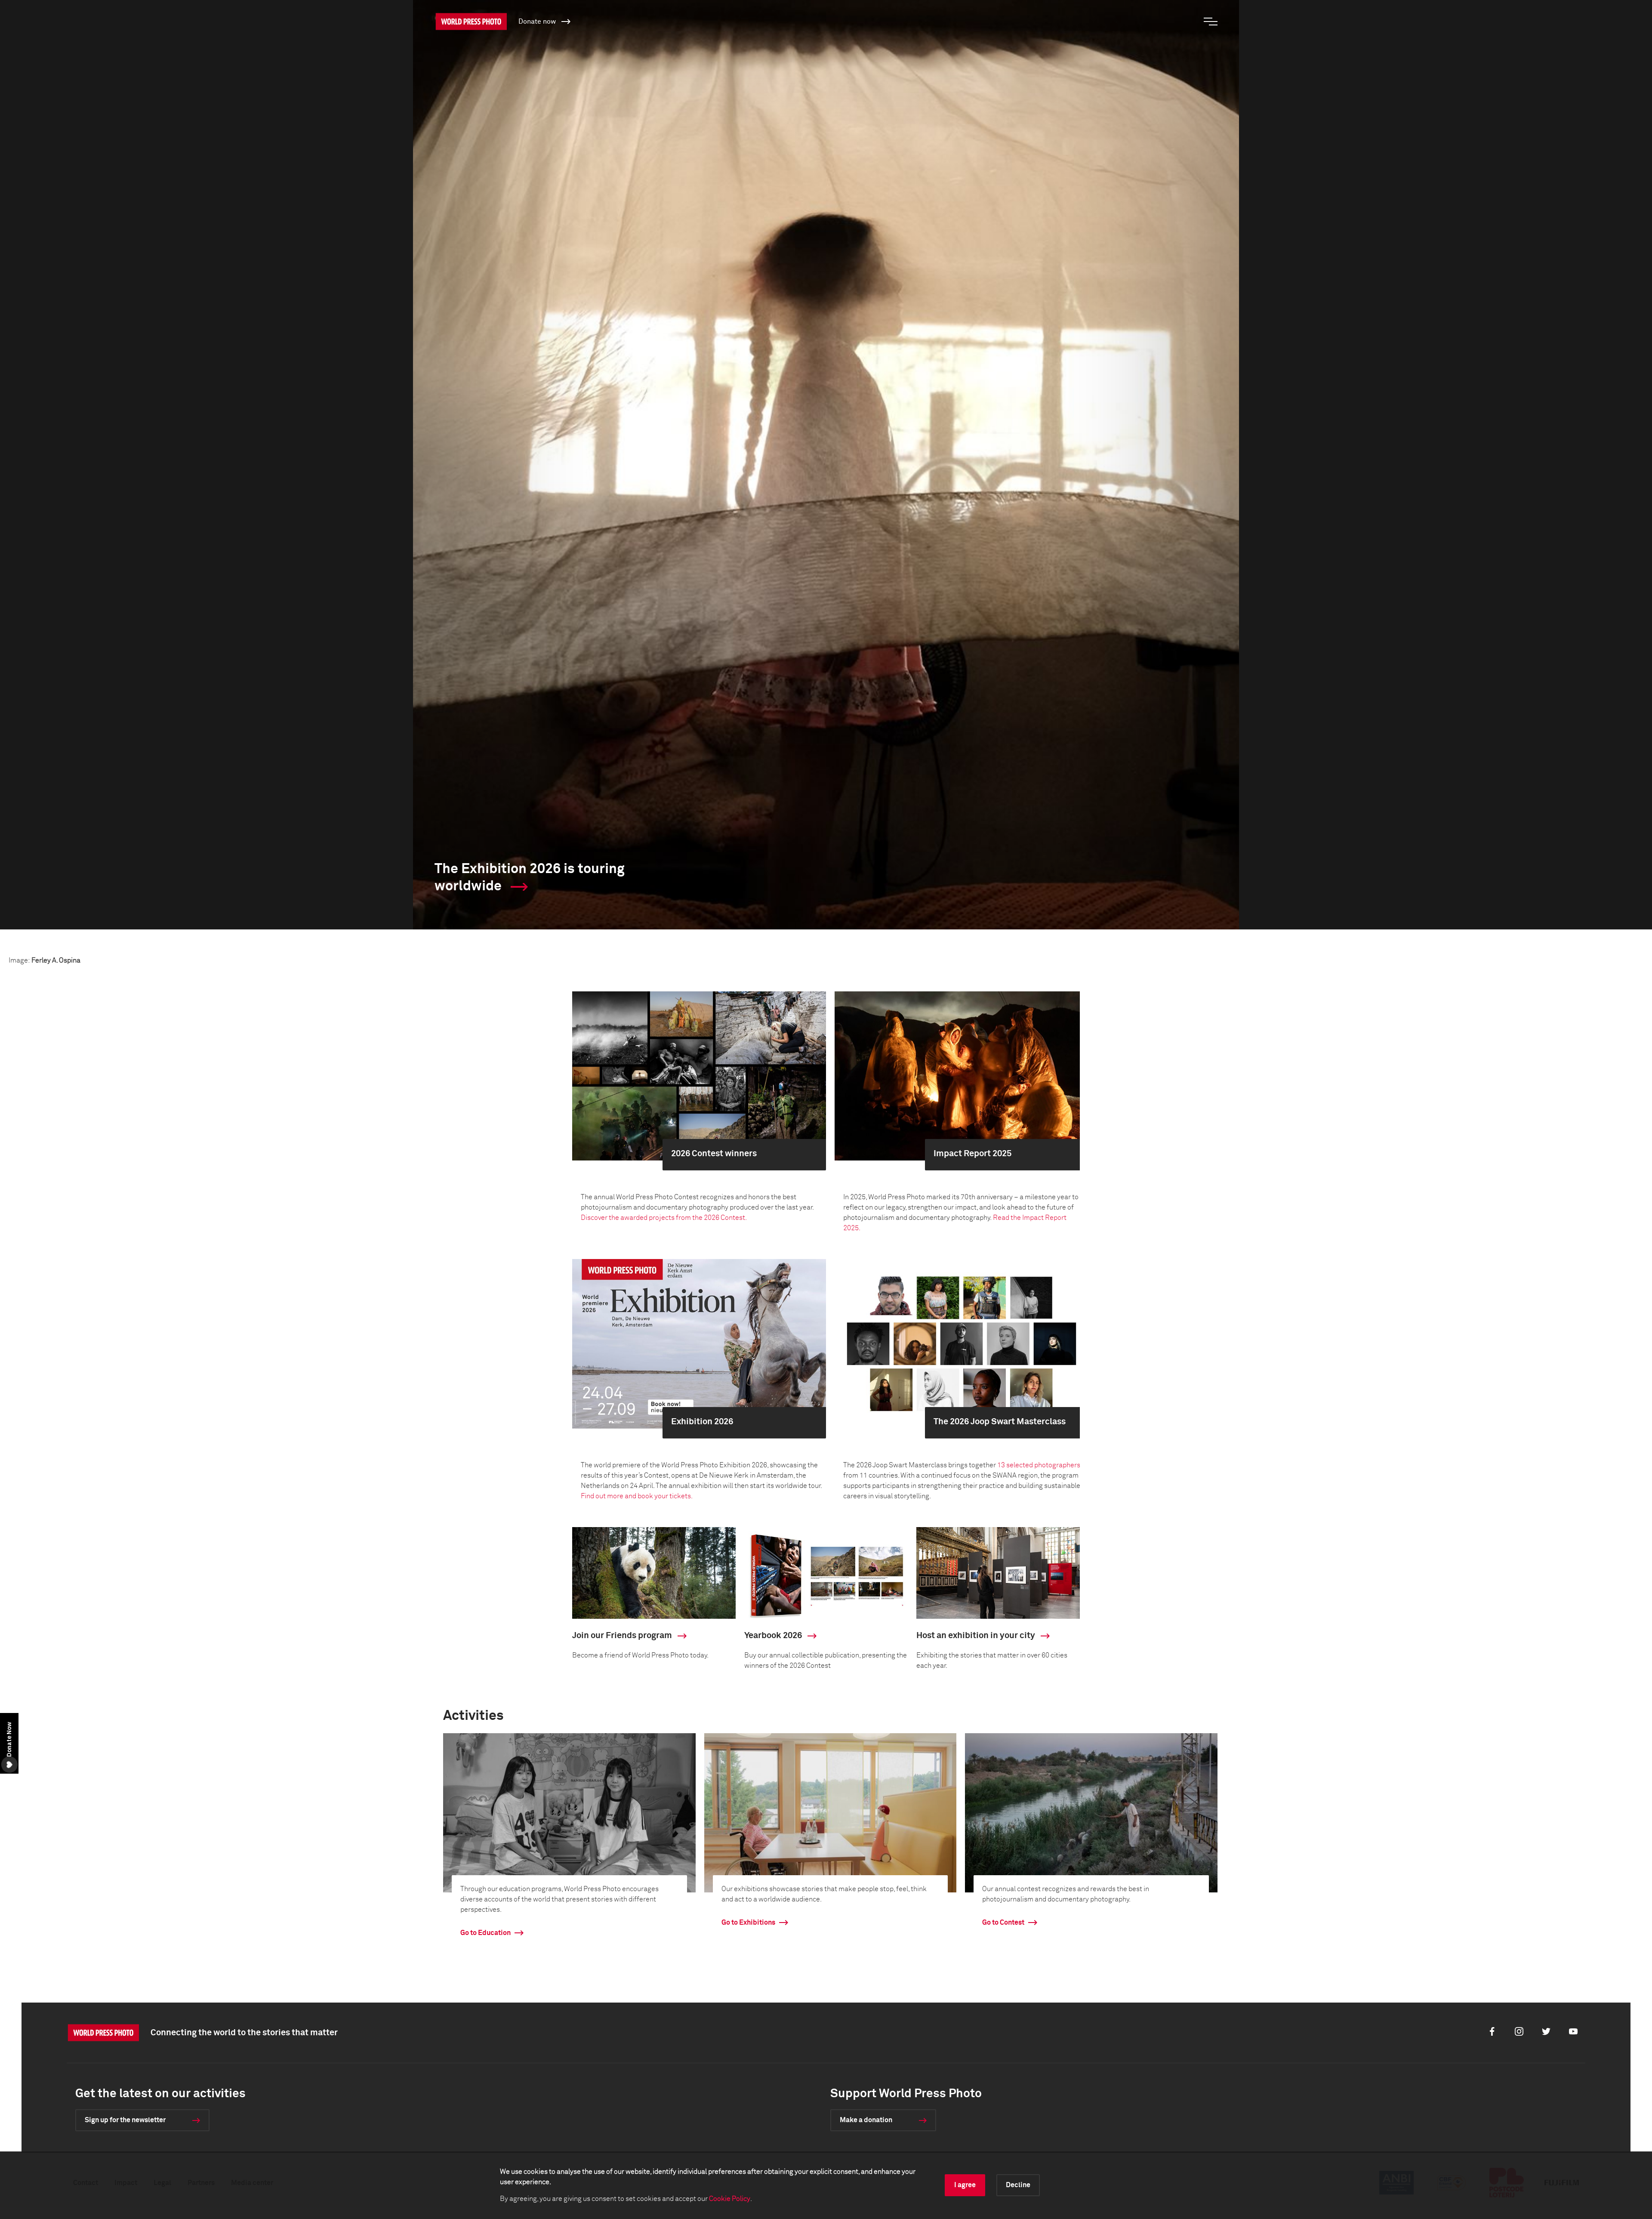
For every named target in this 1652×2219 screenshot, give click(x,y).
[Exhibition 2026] (699, 1343)
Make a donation (866, 2120)
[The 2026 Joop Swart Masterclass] (962, 1343)
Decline (1018, 2185)
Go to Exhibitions (748, 1923)
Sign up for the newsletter (125, 2120)
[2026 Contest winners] (699, 1076)
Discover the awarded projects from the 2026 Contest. (664, 1218)
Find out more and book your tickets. (637, 1496)
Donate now (538, 22)
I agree (965, 2185)
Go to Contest (1003, 1923)
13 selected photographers (1039, 1465)
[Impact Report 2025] (962, 1076)
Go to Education (485, 1933)
